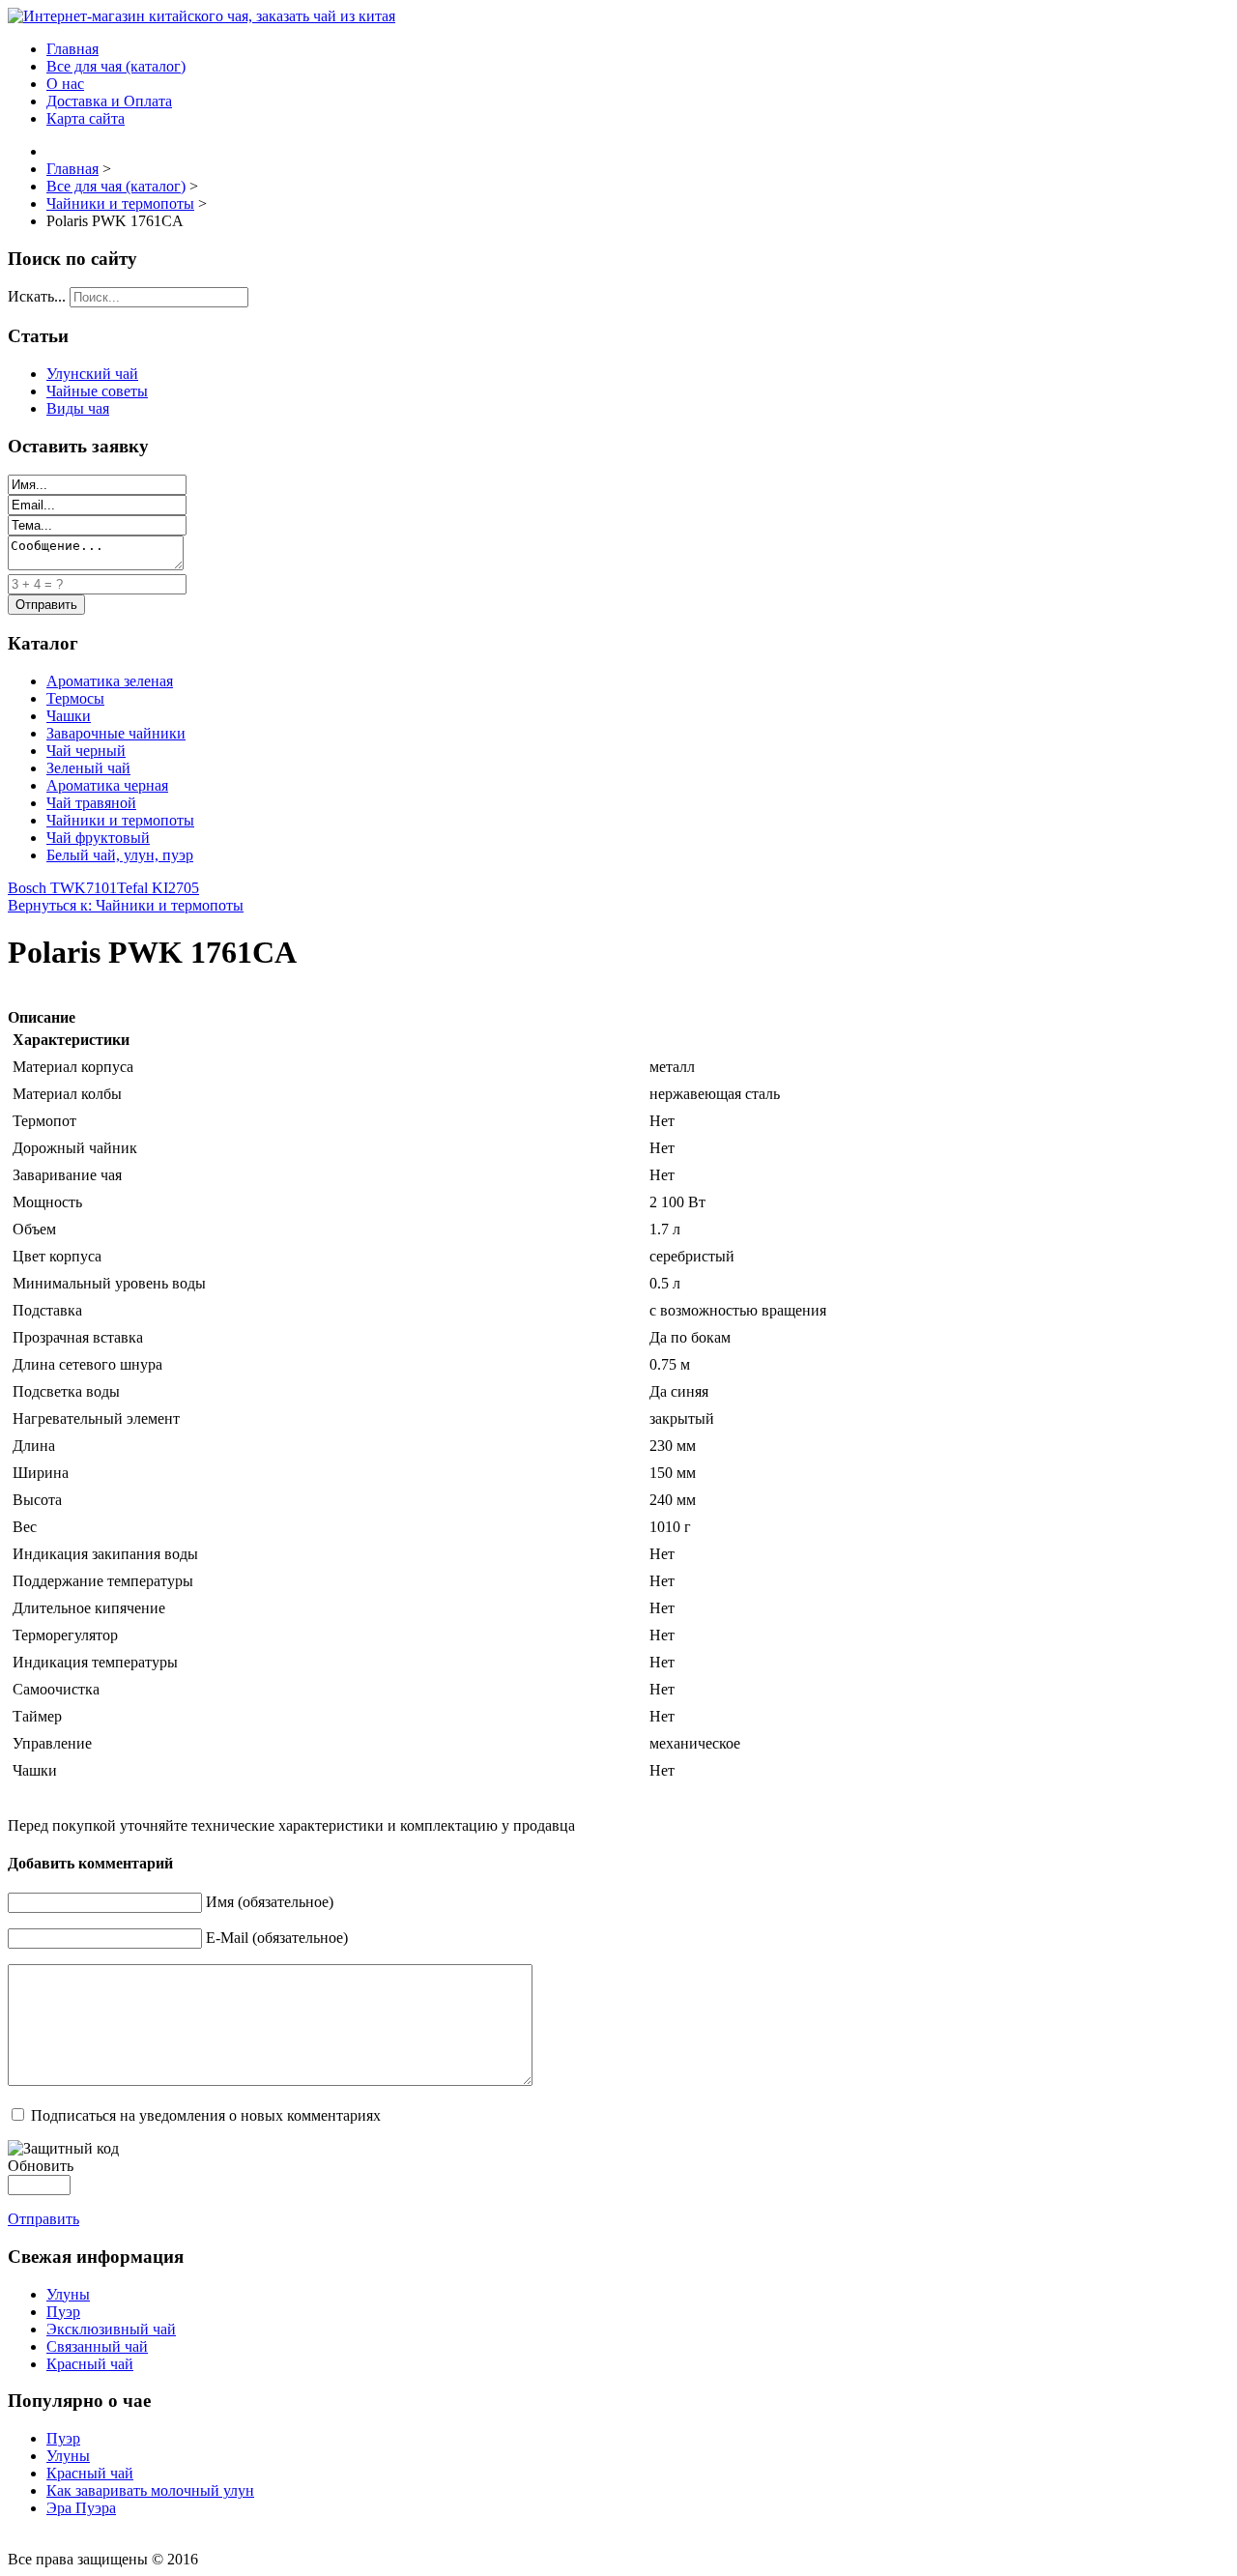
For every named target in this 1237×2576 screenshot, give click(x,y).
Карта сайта (86, 118)
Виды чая (78, 408)
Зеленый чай (88, 768)
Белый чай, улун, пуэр (120, 855)
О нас (65, 84)
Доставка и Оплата (109, 101)
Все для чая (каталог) (116, 66)
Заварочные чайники (116, 733)
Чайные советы (97, 391)
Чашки (69, 716)
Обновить (41, 2166)
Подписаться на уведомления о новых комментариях (206, 2115)
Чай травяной (91, 803)
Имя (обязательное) (270, 1902)
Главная (72, 49)
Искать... (37, 296)
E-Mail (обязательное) (277, 1938)
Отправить (43, 2219)
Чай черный (86, 751)
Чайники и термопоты (120, 820)
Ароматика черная (107, 785)
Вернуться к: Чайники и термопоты (126, 905)
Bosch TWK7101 (62, 888)
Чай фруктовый (98, 838)
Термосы (75, 698)
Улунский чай (92, 374)
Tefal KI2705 (158, 888)
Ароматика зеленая (110, 681)
